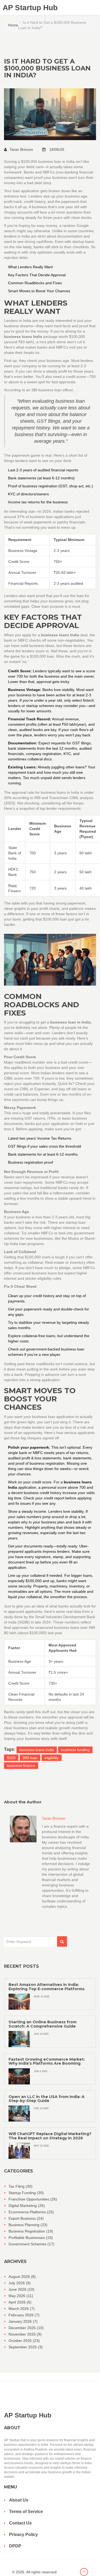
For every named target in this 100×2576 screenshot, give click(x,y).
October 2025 (24, 2341)
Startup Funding (26, 2193)
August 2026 (22, 2277)
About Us (19, 2500)
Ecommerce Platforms (31, 2212)
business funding (75, 1750)
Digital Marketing (27, 2206)
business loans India (37, 1750)
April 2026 (20, 2302)
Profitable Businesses (31, 2238)
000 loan (30, 1758)
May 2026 (21, 2296)
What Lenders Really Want (30, 267)
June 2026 (21, 2289)
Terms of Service (26, 2512)
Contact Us (20, 2523)
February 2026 (24, 2315)
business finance (21, 1765)
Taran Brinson (22, 149)
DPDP (15, 2546)
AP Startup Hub (30, 8)
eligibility (52, 1758)
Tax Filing (21, 2186)
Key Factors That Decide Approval (37, 275)
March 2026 (22, 2309)
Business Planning (28, 2225)
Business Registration (31, 2231)
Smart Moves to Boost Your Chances (39, 291)
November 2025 (25, 2334)
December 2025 (26, 2328)
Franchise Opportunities (33, 2199)
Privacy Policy (23, 2534)
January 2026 (23, 2321)
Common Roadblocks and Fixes (35, 283)
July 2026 (20, 2283)
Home (13, 25)
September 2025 (26, 2347)
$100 (11, 1758)
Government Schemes (31, 2244)
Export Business (26, 2218)
